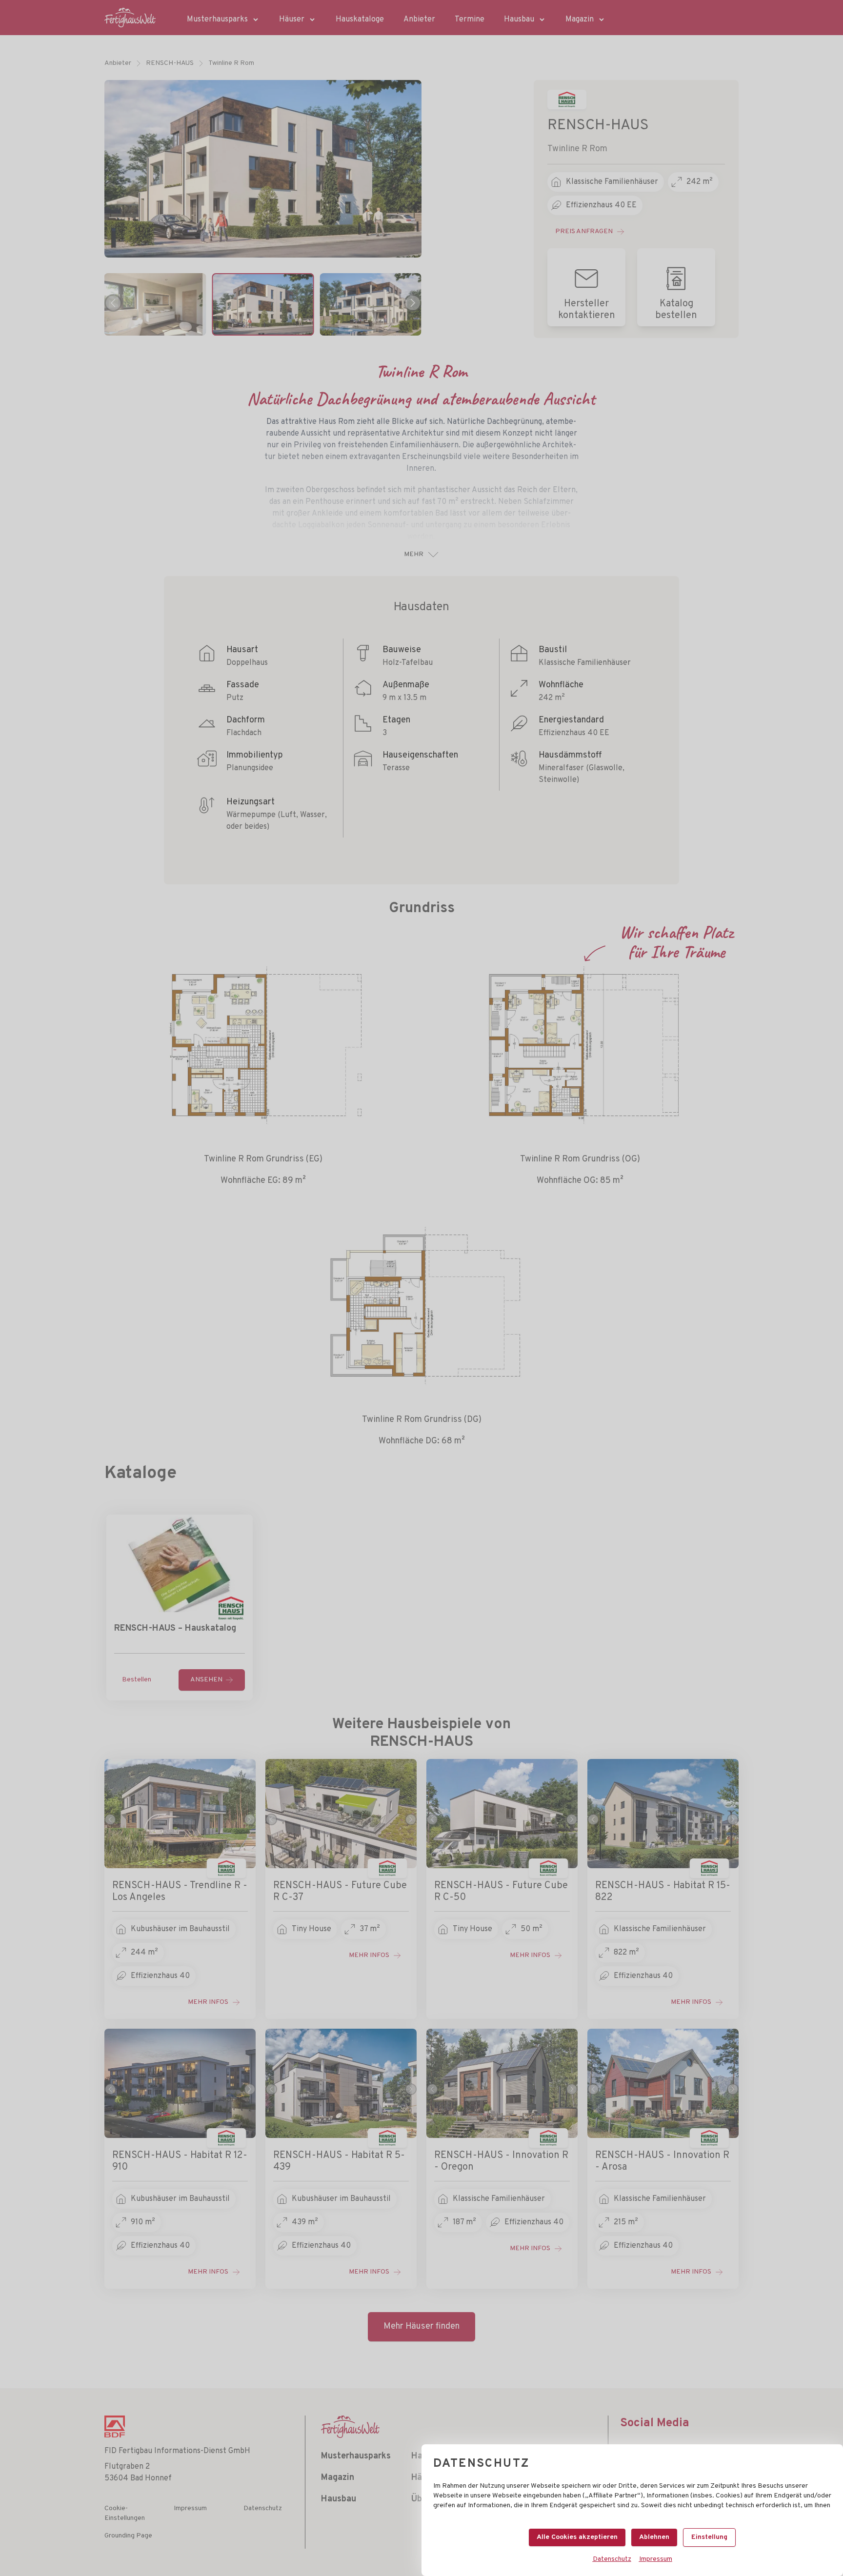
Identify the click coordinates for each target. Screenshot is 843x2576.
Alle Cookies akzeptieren (577, 2537)
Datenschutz (612, 2559)
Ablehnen (654, 2537)
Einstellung (709, 2537)
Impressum (656, 2559)
